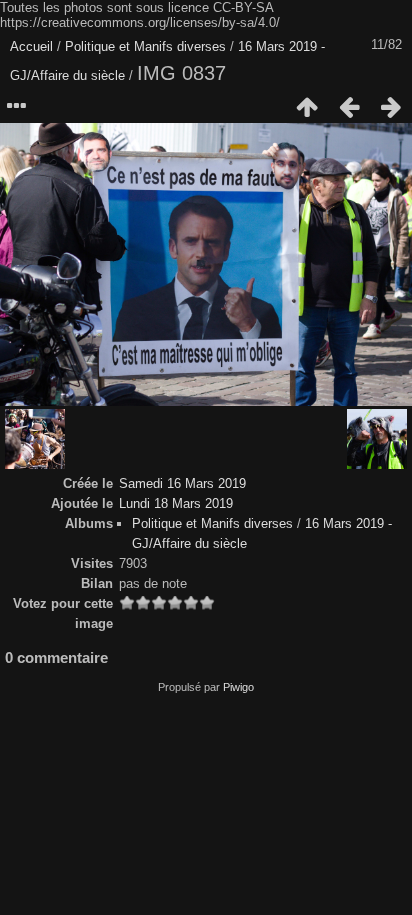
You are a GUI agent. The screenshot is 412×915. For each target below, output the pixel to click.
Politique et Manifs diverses (145, 46)
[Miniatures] (307, 107)
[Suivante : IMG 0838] (391, 107)
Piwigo (238, 687)
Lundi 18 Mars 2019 (176, 503)
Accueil (31, 46)
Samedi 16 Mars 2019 (182, 483)
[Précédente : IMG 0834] (349, 107)
